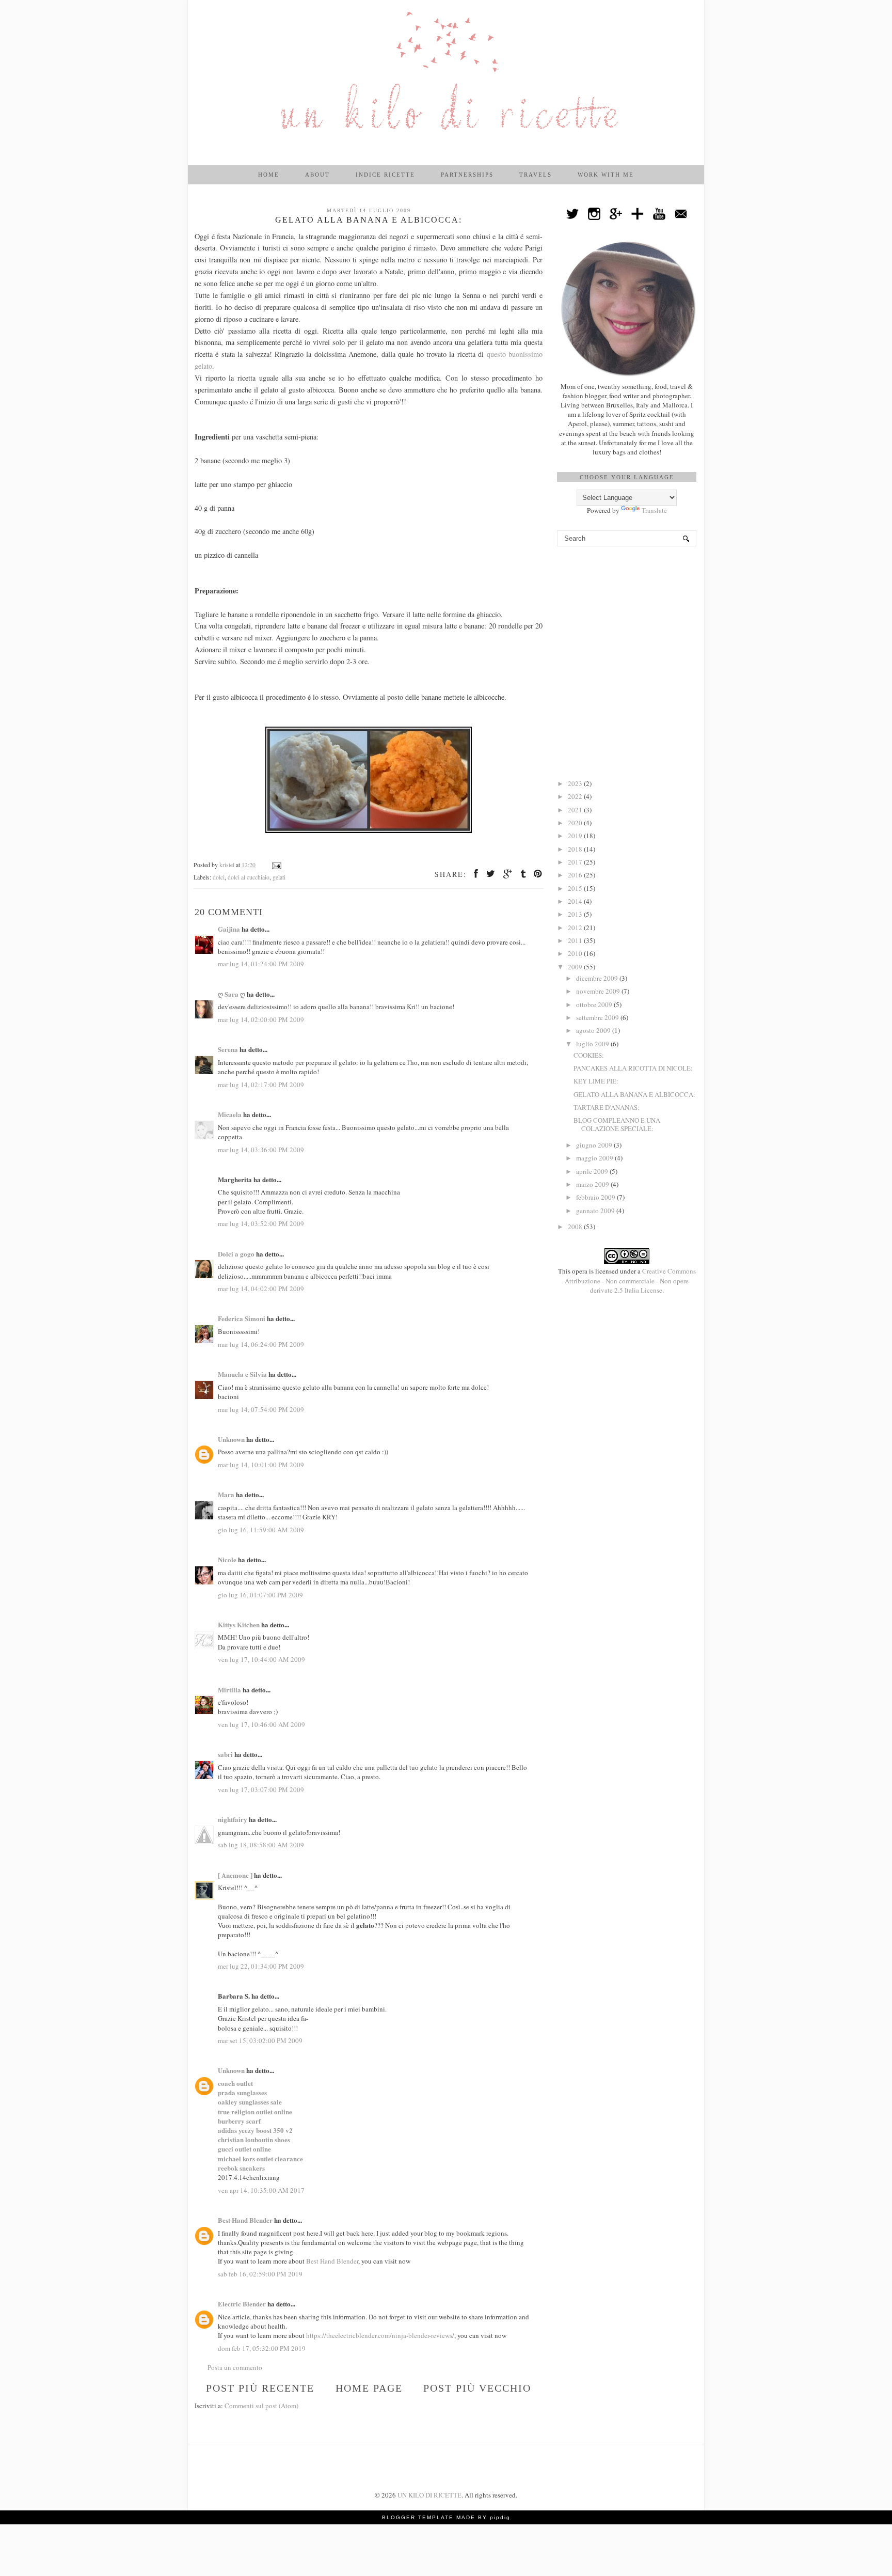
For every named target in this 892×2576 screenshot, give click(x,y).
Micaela (230, 1114)
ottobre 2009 (595, 1004)
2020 (576, 823)
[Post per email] (276, 865)
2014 (576, 901)
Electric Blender (242, 2304)
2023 (576, 783)
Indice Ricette (385, 175)
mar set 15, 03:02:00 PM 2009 (260, 2040)
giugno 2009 (595, 1145)
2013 (576, 914)
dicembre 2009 (598, 978)
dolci (219, 877)
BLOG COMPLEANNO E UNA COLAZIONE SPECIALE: (617, 1124)
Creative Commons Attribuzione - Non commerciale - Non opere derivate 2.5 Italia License (630, 1280)
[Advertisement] (627, 614)
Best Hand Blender (245, 2220)
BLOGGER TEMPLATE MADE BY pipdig (446, 2517)
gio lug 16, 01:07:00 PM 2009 (260, 1595)
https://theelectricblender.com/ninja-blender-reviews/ (380, 2335)
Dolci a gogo (236, 1254)
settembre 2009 (598, 1017)
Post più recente (260, 2388)
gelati (279, 877)
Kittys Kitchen (239, 1624)
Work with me (606, 175)
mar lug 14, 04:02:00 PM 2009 (261, 1289)
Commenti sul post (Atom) (261, 2406)
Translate (654, 510)
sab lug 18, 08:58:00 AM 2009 (261, 1845)
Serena (228, 1049)
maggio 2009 (595, 1158)
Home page (369, 2388)
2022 (576, 796)
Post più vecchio (477, 2388)
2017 (576, 862)
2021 (576, 810)
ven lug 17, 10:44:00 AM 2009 (261, 1659)
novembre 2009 (599, 991)
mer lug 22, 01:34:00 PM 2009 (261, 1966)
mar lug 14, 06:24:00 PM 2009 (261, 1344)
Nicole (227, 1559)
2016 (576, 875)
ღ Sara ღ (232, 994)
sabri (225, 1754)
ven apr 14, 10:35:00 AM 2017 (261, 2190)
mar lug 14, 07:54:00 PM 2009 (261, 1409)
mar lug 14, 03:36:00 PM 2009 (261, 1150)
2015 (576, 888)
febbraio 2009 (596, 1197)
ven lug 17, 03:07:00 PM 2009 (261, 1789)
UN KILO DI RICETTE (429, 2495)
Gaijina (229, 929)
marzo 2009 (593, 1184)
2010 (576, 953)
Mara (226, 1494)
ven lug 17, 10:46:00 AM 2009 (261, 1724)
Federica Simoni (242, 1318)
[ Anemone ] (235, 1875)
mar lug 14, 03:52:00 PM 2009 (261, 1223)
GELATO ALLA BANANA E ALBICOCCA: (634, 1094)
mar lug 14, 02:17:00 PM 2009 (261, 1085)
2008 (576, 1227)
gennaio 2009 (596, 1211)
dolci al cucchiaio (249, 877)
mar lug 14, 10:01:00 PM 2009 (261, 1465)
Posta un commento (235, 2367)
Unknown (231, 1439)
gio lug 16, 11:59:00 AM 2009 (261, 1530)
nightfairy (233, 1819)
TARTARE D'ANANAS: (607, 1107)
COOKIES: (589, 1055)
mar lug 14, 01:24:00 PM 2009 (261, 964)
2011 (576, 940)
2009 (576, 967)
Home (269, 175)
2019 (576, 836)
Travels (536, 175)
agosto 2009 (594, 1030)
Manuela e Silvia (242, 1374)
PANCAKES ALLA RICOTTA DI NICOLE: (633, 1068)
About (317, 175)
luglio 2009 (593, 1044)
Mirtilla (229, 1690)
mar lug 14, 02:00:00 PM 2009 (261, 1019)
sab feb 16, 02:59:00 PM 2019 (260, 2274)
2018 (576, 849)
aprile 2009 (593, 1171)
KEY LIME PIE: (596, 1081)
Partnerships (467, 175)
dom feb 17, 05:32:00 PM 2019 (262, 2348)
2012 (576, 928)
